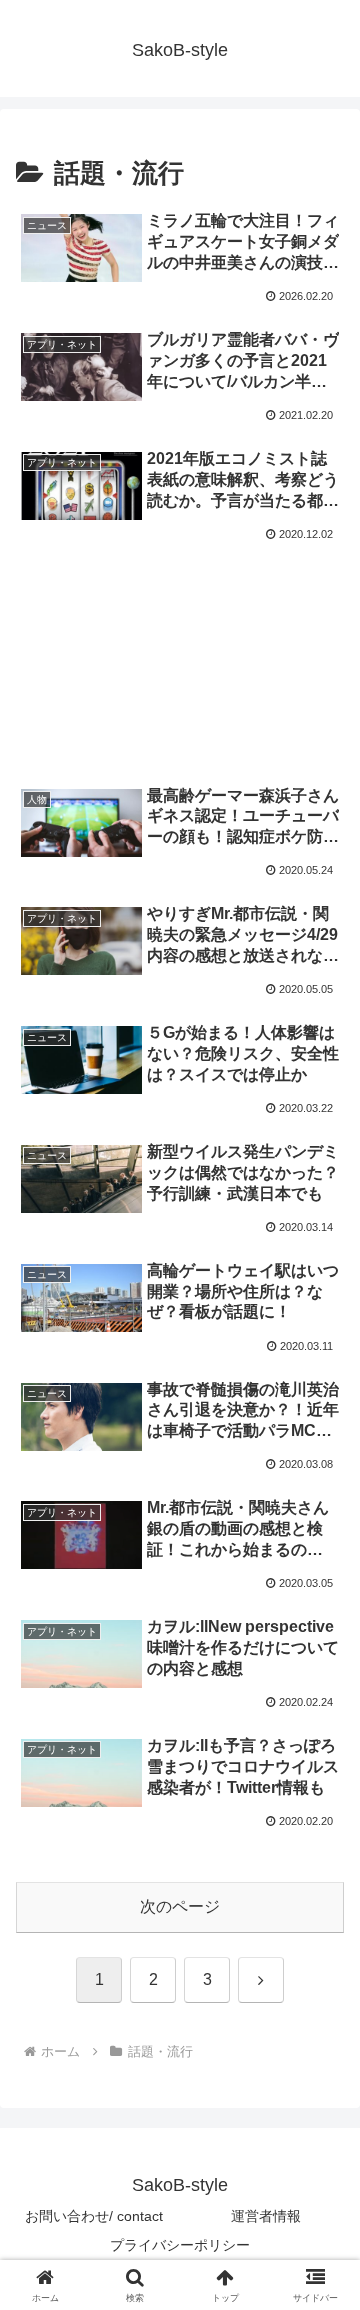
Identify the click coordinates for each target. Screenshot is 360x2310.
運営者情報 (266, 2216)
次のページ (180, 1906)
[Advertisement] (180, 635)
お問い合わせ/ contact (94, 2216)
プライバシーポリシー (180, 2245)
